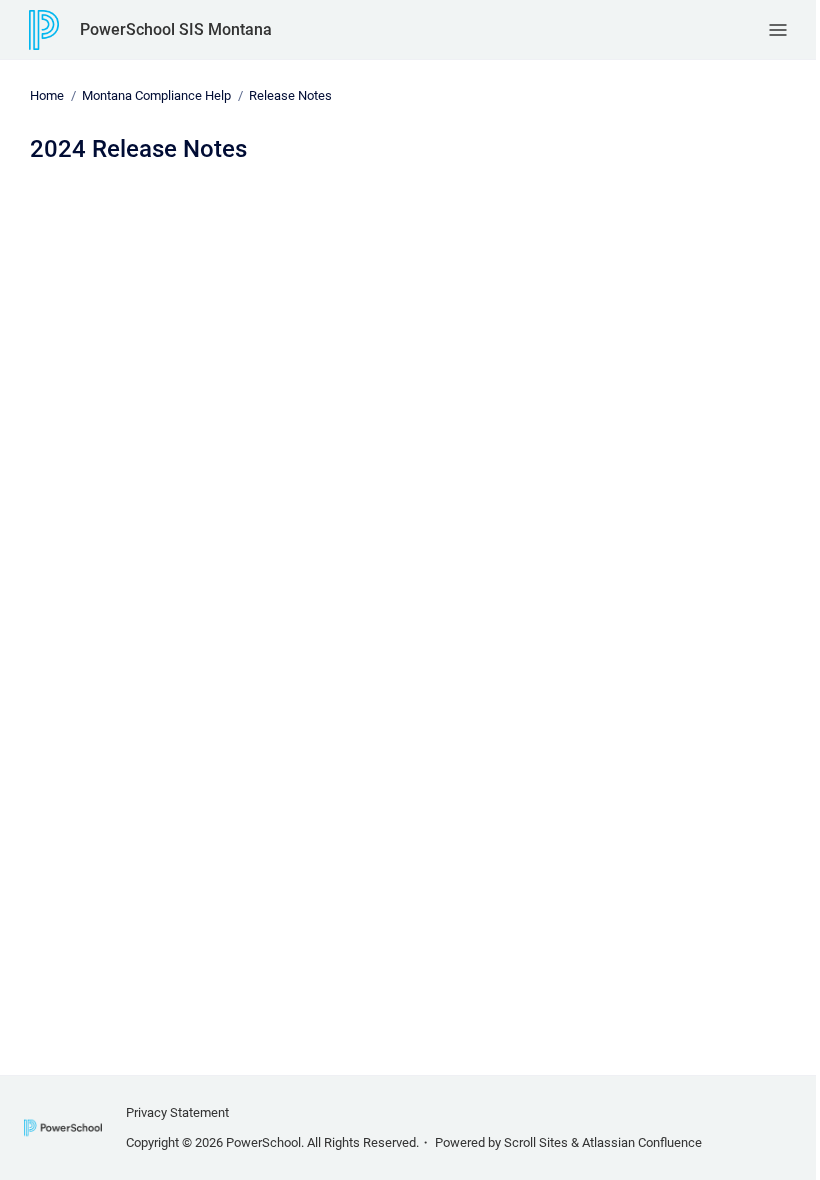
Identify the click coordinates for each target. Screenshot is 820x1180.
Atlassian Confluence (642, 1142)
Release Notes (290, 95)
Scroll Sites (536, 1142)
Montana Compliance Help (156, 95)
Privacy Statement (177, 1112)
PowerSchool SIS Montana (176, 29)
